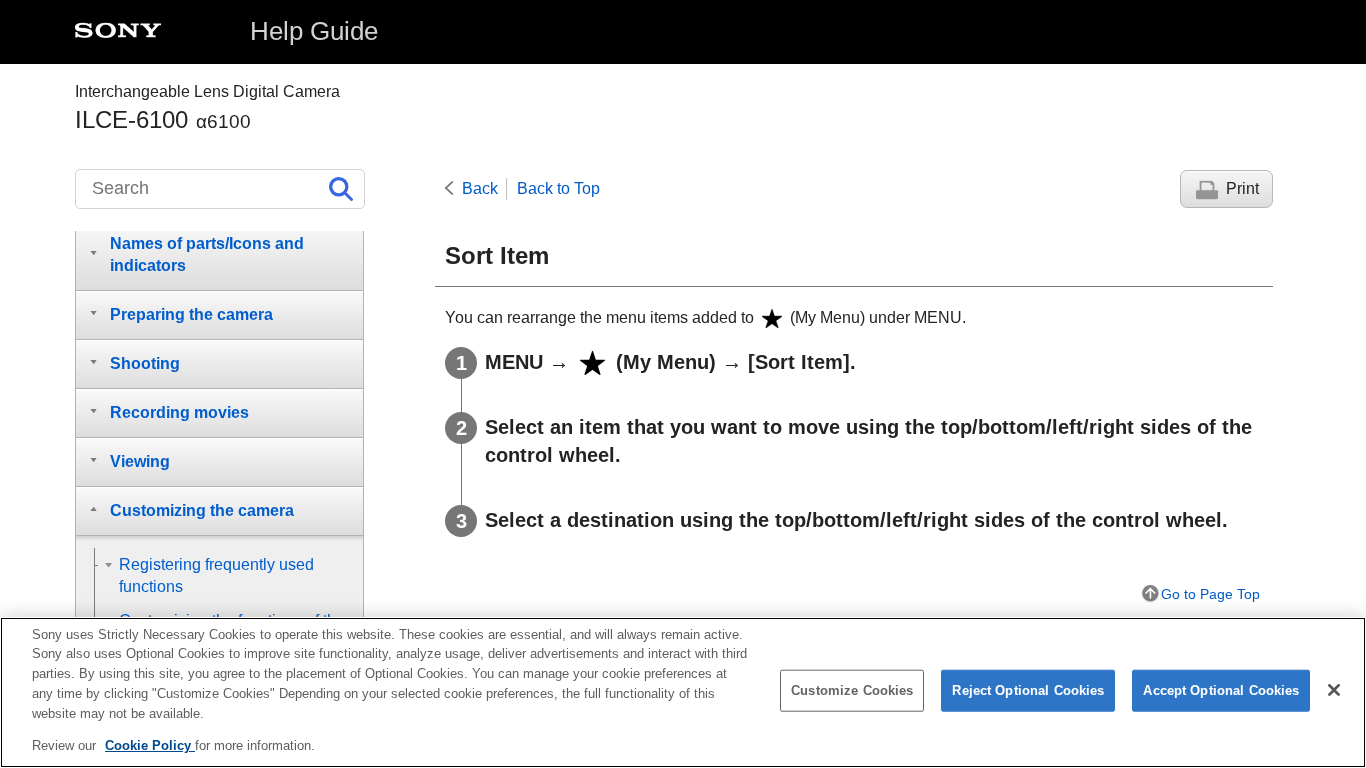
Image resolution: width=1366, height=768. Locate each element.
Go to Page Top (1210, 594)
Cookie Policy (150, 744)
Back (480, 188)
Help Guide (314, 31)
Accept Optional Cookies (1221, 690)
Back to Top (558, 188)
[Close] (1334, 690)
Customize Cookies (852, 690)
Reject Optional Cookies (1028, 690)
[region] (683, 692)
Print (1242, 188)
